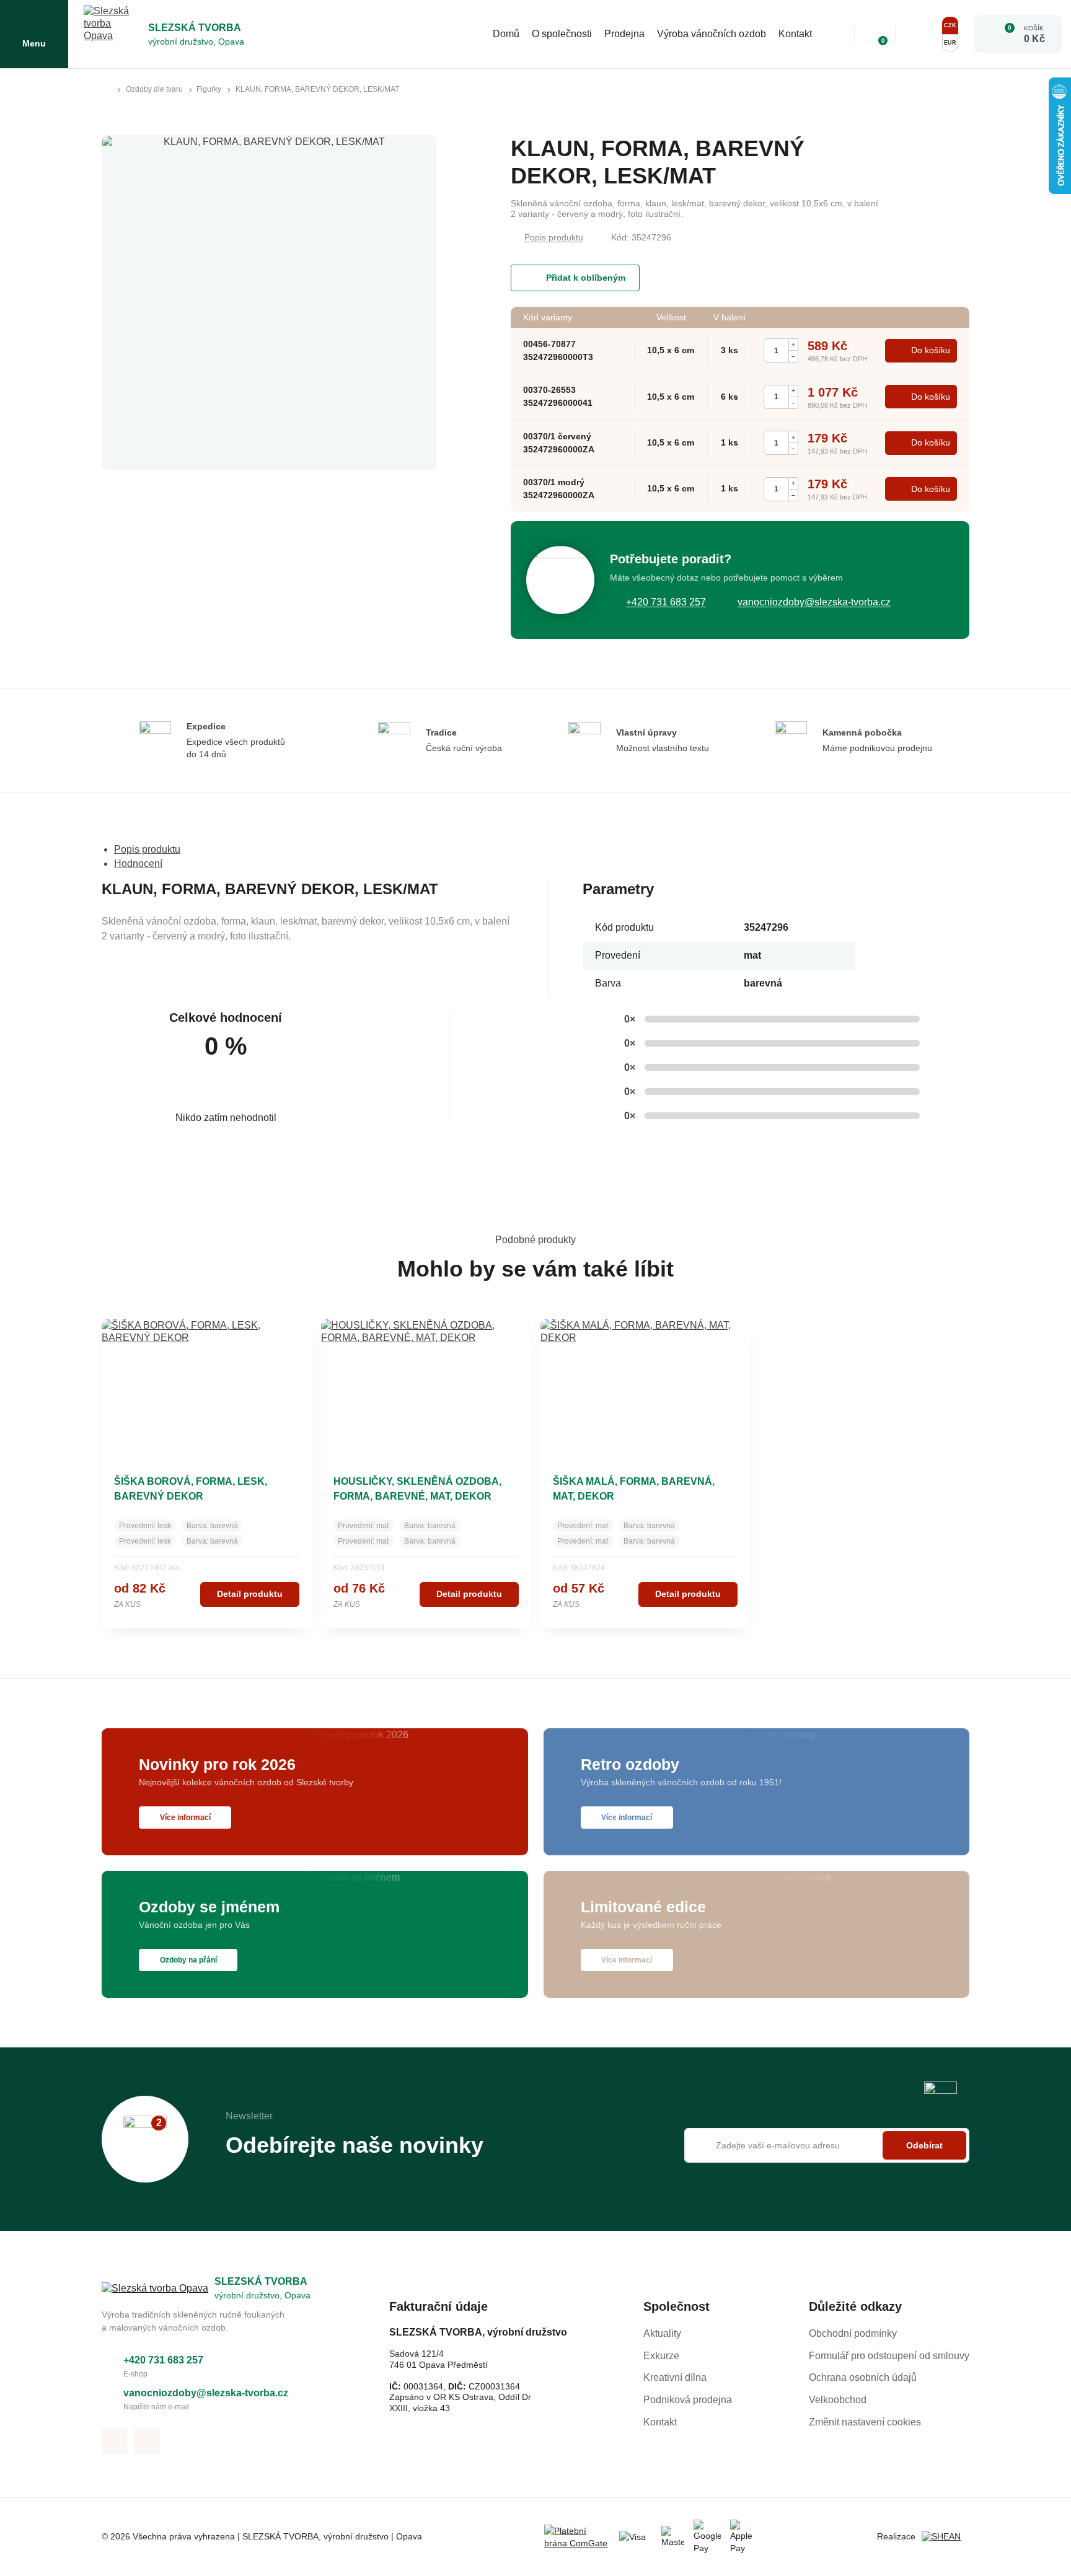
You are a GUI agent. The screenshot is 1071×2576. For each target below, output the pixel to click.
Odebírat (924, 2145)
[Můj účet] (917, 34)
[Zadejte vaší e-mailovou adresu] (827, 2145)
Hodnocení (138, 864)
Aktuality (662, 2333)
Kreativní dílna (675, 2377)
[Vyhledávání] (836, 34)
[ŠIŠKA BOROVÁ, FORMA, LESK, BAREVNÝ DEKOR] (207, 1387)
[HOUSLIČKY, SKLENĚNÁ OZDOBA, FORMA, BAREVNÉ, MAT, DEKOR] (426, 1387)
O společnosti (562, 34)
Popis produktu (554, 237)
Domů (506, 34)
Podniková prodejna (688, 2400)
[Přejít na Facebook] (115, 2441)
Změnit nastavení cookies (865, 2422)
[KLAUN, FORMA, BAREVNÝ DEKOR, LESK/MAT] (269, 302)
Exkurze (661, 2356)
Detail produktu (250, 1594)
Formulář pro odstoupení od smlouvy (889, 2356)
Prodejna (624, 34)
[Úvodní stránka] (107, 90)
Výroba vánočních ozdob (712, 34)
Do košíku (931, 350)
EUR (950, 43)
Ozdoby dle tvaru (154, 89)
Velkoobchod (838, 2400)
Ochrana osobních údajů (863, 2377)
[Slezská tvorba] (113, 34)
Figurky (209, 89)
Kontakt (795, 34)
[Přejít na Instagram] (147, 2441)
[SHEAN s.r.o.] (945, 2537)
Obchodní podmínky (853, 2333)
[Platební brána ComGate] (577, 2537)
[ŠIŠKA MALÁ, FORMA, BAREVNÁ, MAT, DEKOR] (646, 1387)
